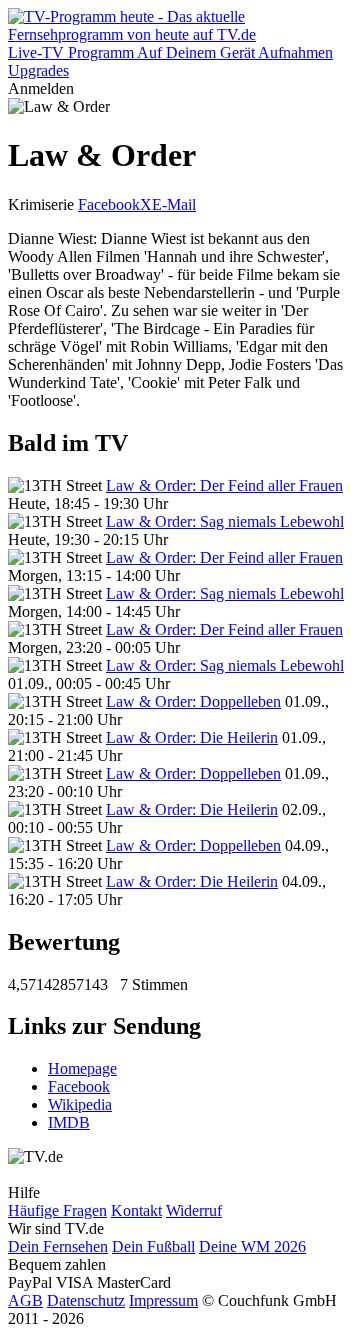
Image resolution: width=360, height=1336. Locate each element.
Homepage (82, 1068)
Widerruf (194, 1210)
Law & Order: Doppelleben (193, 701)
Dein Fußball (153, 1246)
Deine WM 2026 (252, 1246)
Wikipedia (80, 1104)
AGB (25, 1300)
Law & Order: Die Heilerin (192, 737)
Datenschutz (86, 1300)
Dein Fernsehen (58, 1246)
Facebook (109, 204)
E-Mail (174, 204)
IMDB (69, 1122)
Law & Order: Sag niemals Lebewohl (225, 521)
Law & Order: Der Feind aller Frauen (224, 485)
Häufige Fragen (57, 1210)
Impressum (163, 1300)
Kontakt (136, 1210)
